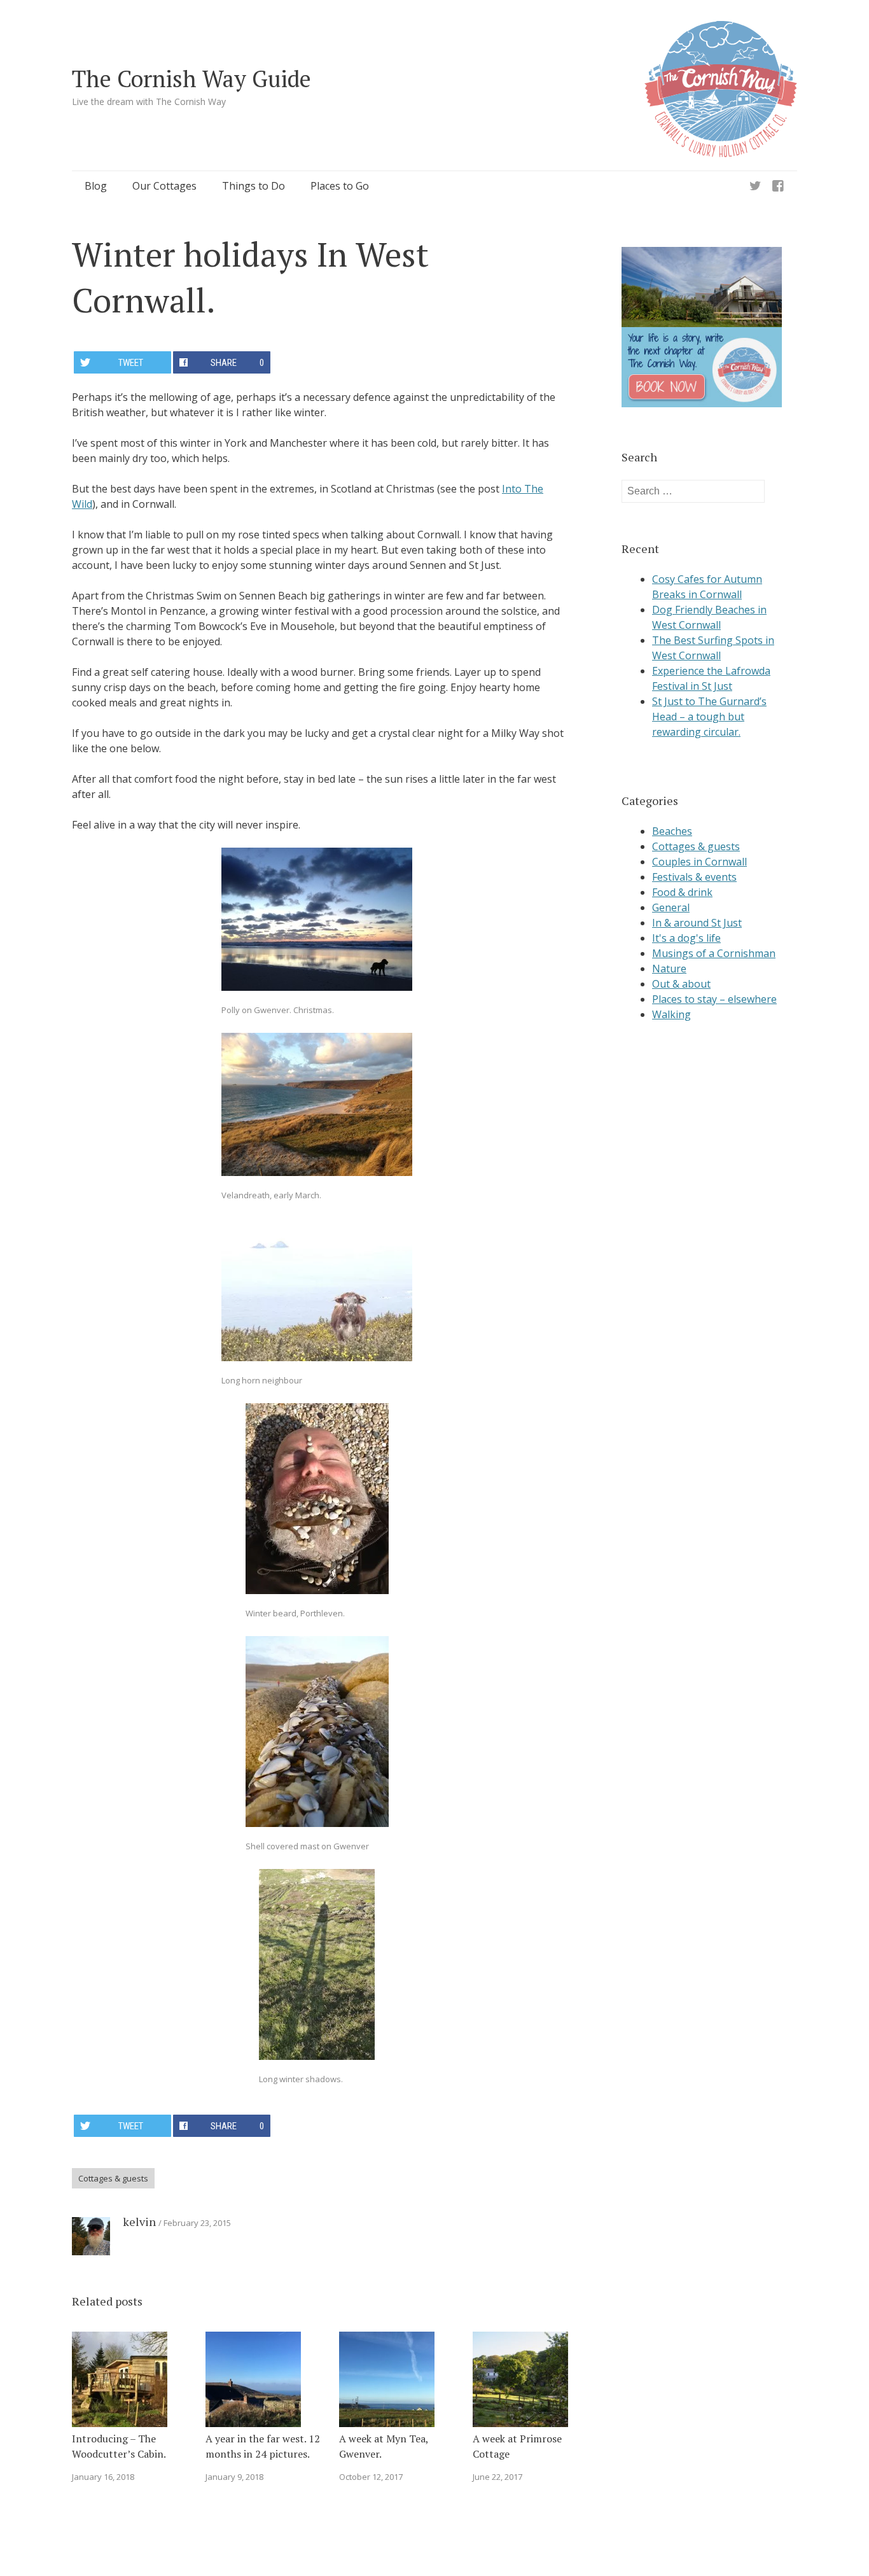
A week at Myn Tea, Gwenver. (384, 2446)
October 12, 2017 (371, 2477)
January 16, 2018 (103, 2477)
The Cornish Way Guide (191, 79)
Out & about (681, 984)
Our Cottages (164, 186)
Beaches (672, 831)
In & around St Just (697, 923)
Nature (669, 969)
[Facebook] (778, 186)
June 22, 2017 (497, 2477)
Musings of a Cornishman (714, 953)
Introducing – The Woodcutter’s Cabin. (119, 2446)
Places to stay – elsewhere (714, 999)
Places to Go (340, 186)
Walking (671, 1014)
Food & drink (682, 892)
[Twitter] (755, 186)
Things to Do (254, 186)
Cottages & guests (113, 2178)
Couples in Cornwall (699, 862)
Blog (96, 186)
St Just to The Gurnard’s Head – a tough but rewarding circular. (709, 717)
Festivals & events (694, 877)
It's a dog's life (686, 938)
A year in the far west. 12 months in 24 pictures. (263, 2446)
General (671, 907)
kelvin (139, 2222)
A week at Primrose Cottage (517, 2446)
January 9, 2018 (234, 2477)
